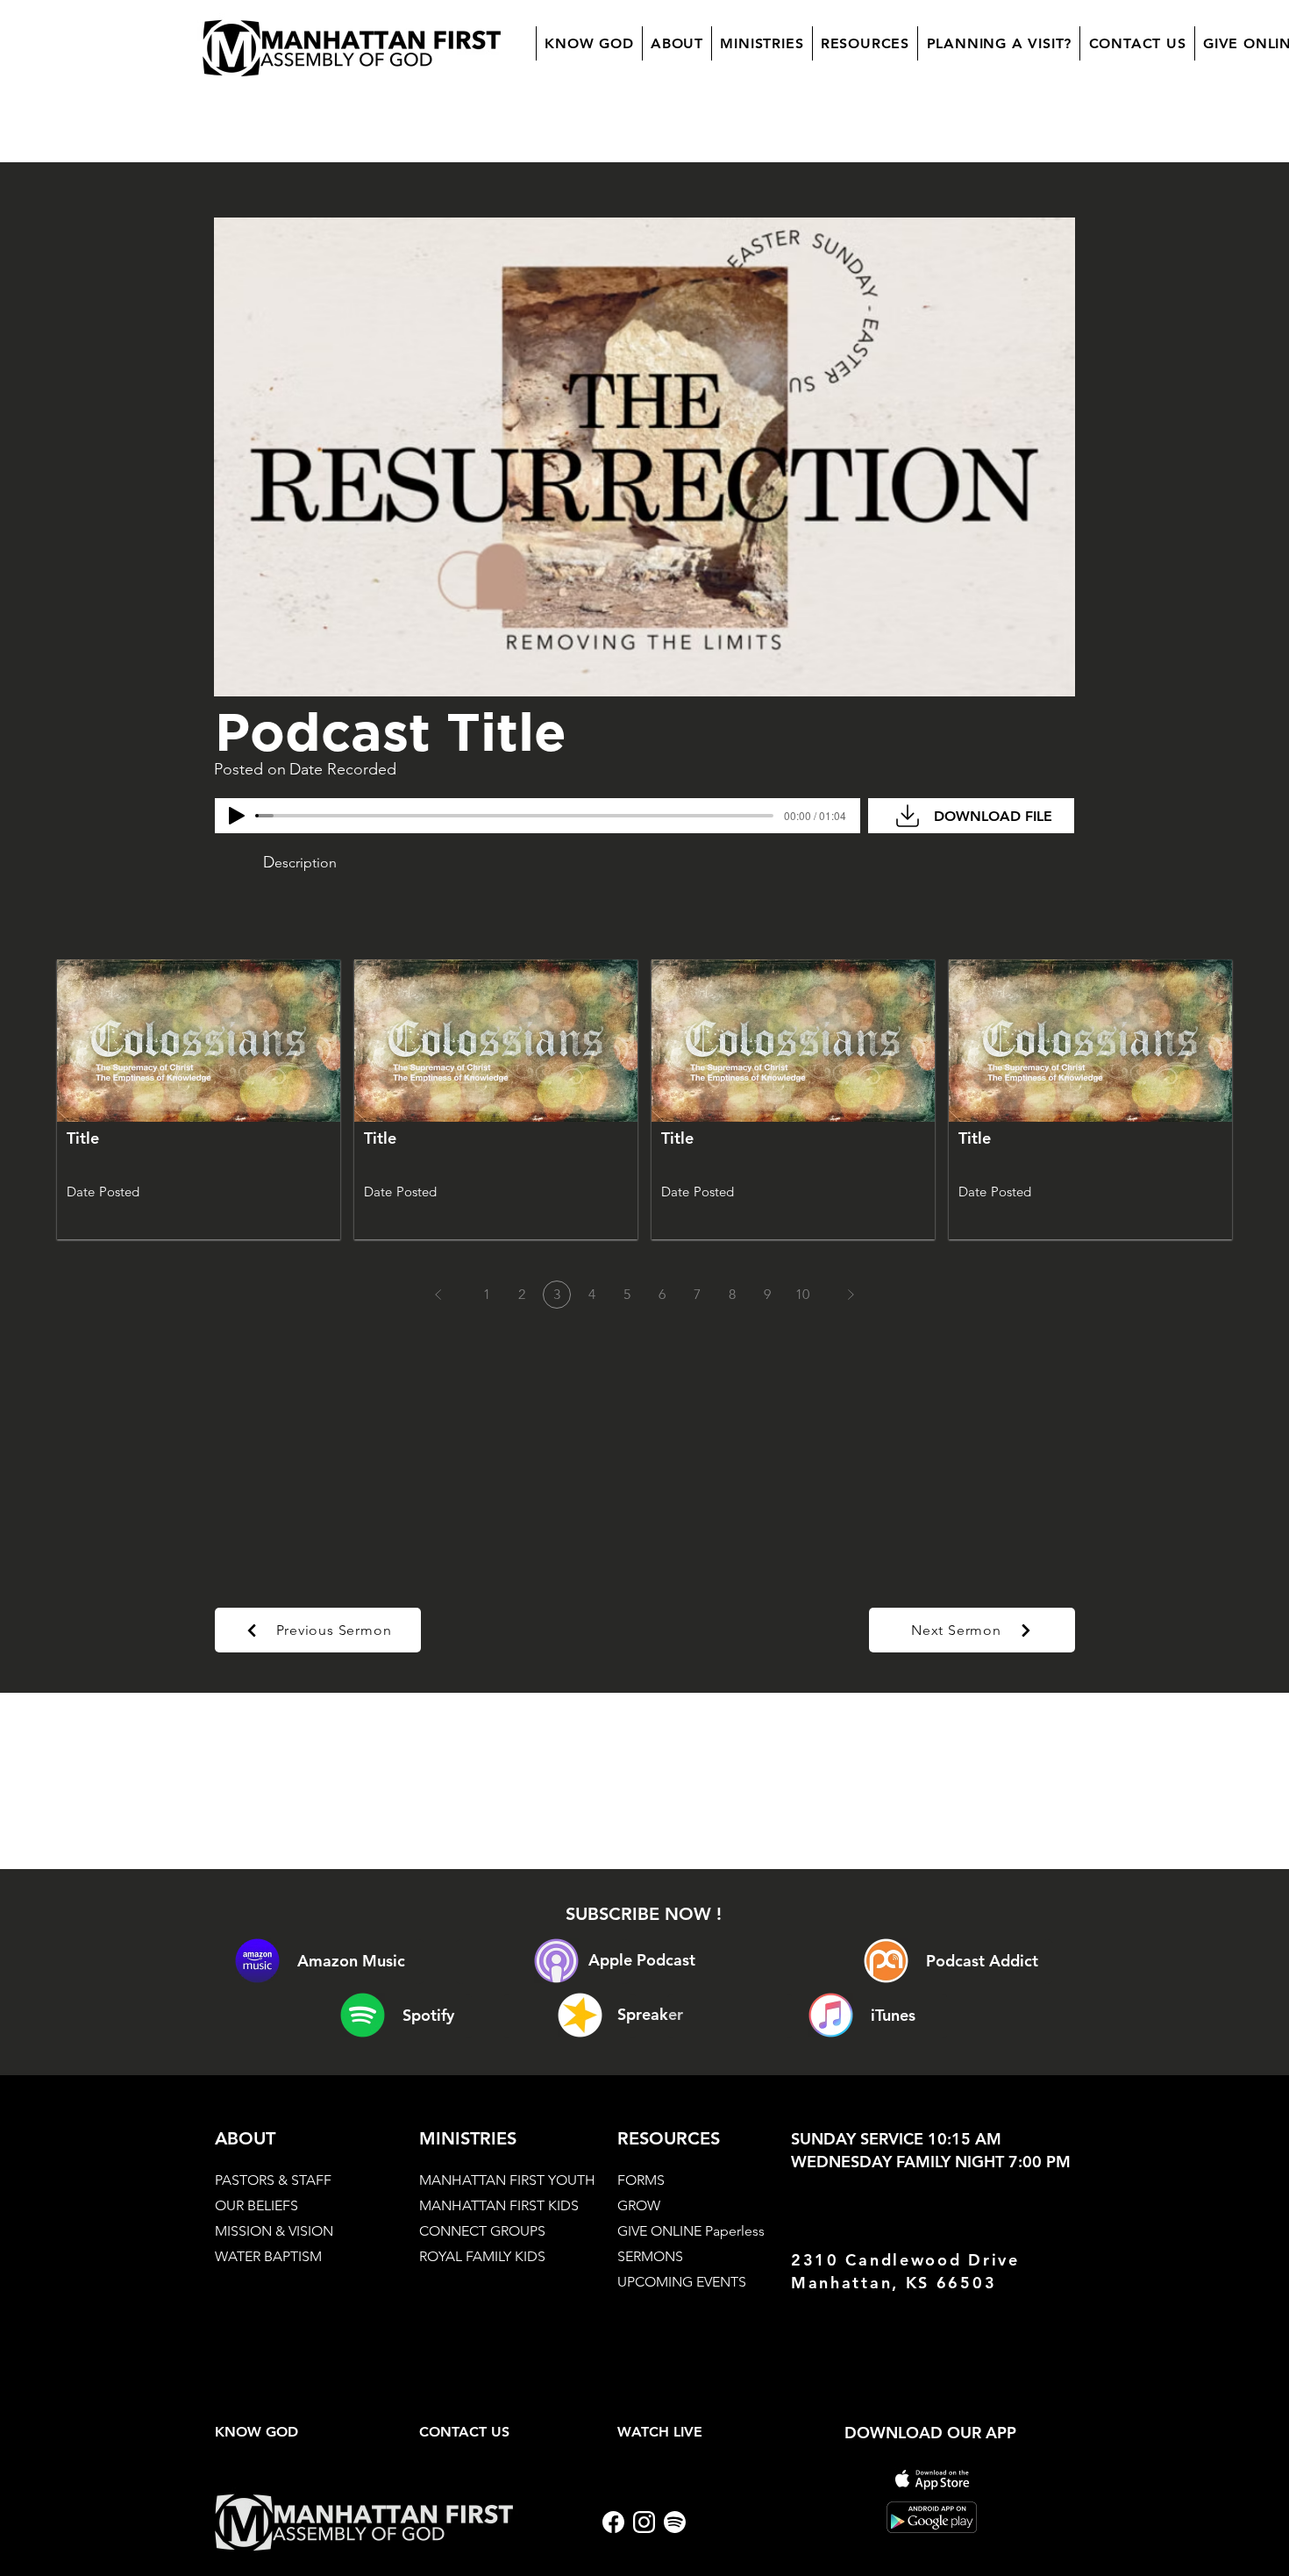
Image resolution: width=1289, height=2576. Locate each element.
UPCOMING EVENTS (682, 2282)
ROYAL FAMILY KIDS (482, 2256)
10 (802, 1294)
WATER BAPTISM (268, 2256)
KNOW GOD (256, 2432)
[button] (677, 43)
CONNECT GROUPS (482, 2231)
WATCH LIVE (660, 2432)
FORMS (641, 2180)
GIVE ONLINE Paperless (691, 2231)
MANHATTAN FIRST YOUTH (507, 2180)
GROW (639, 2205)
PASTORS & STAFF (273, 2180)
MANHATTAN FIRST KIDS (499, 2205)
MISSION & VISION (274, 2231)
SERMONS (650, 2256)
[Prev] (438, 1295)
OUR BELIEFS (256, 2205)
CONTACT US (464, 2432)
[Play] (237, 816)
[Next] (851, 1295)
